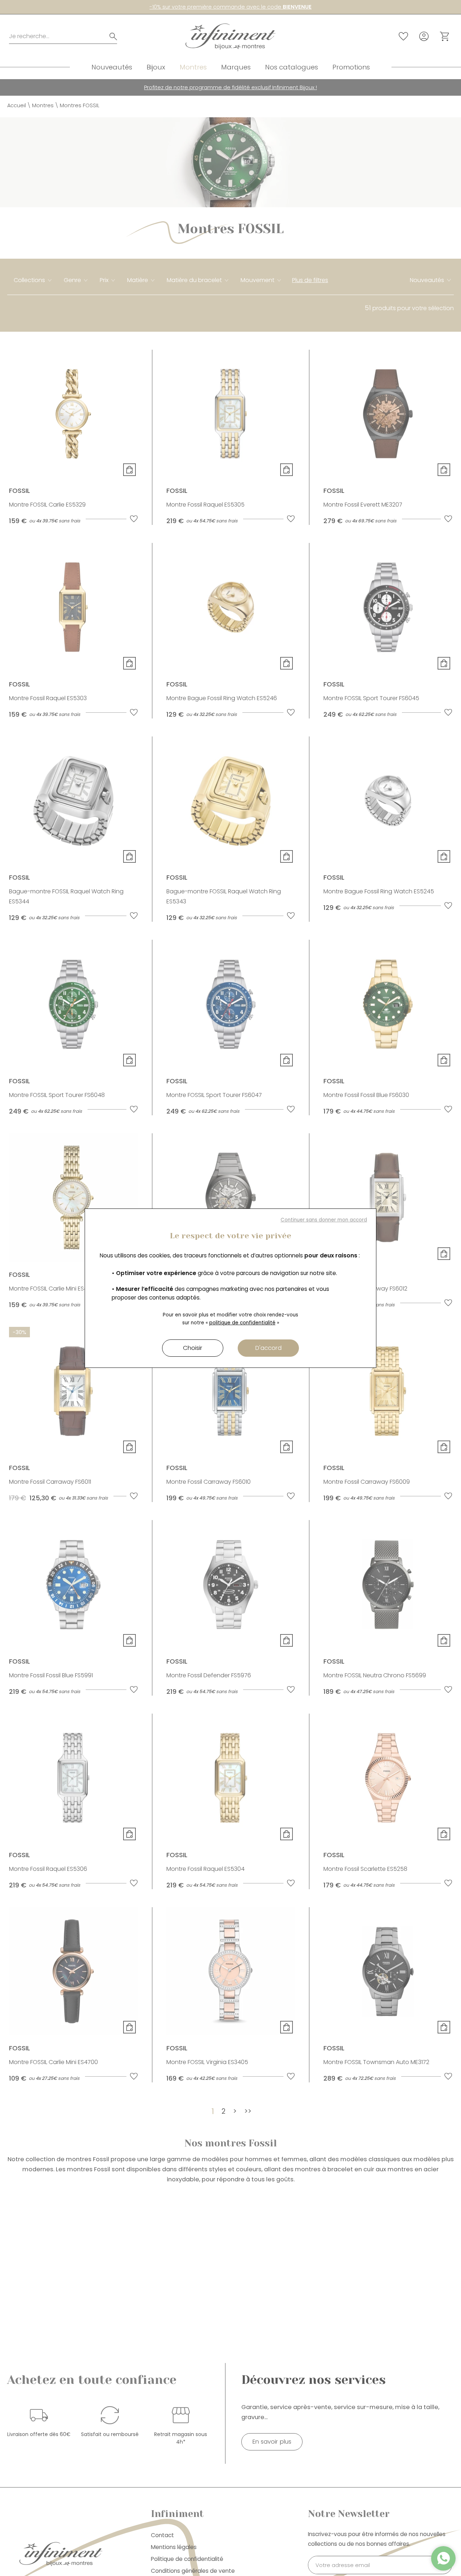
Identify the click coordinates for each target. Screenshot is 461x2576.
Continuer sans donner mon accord (324, 1220)
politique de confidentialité (242, 1323)
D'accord (268, 1348)
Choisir (193, 1348)
